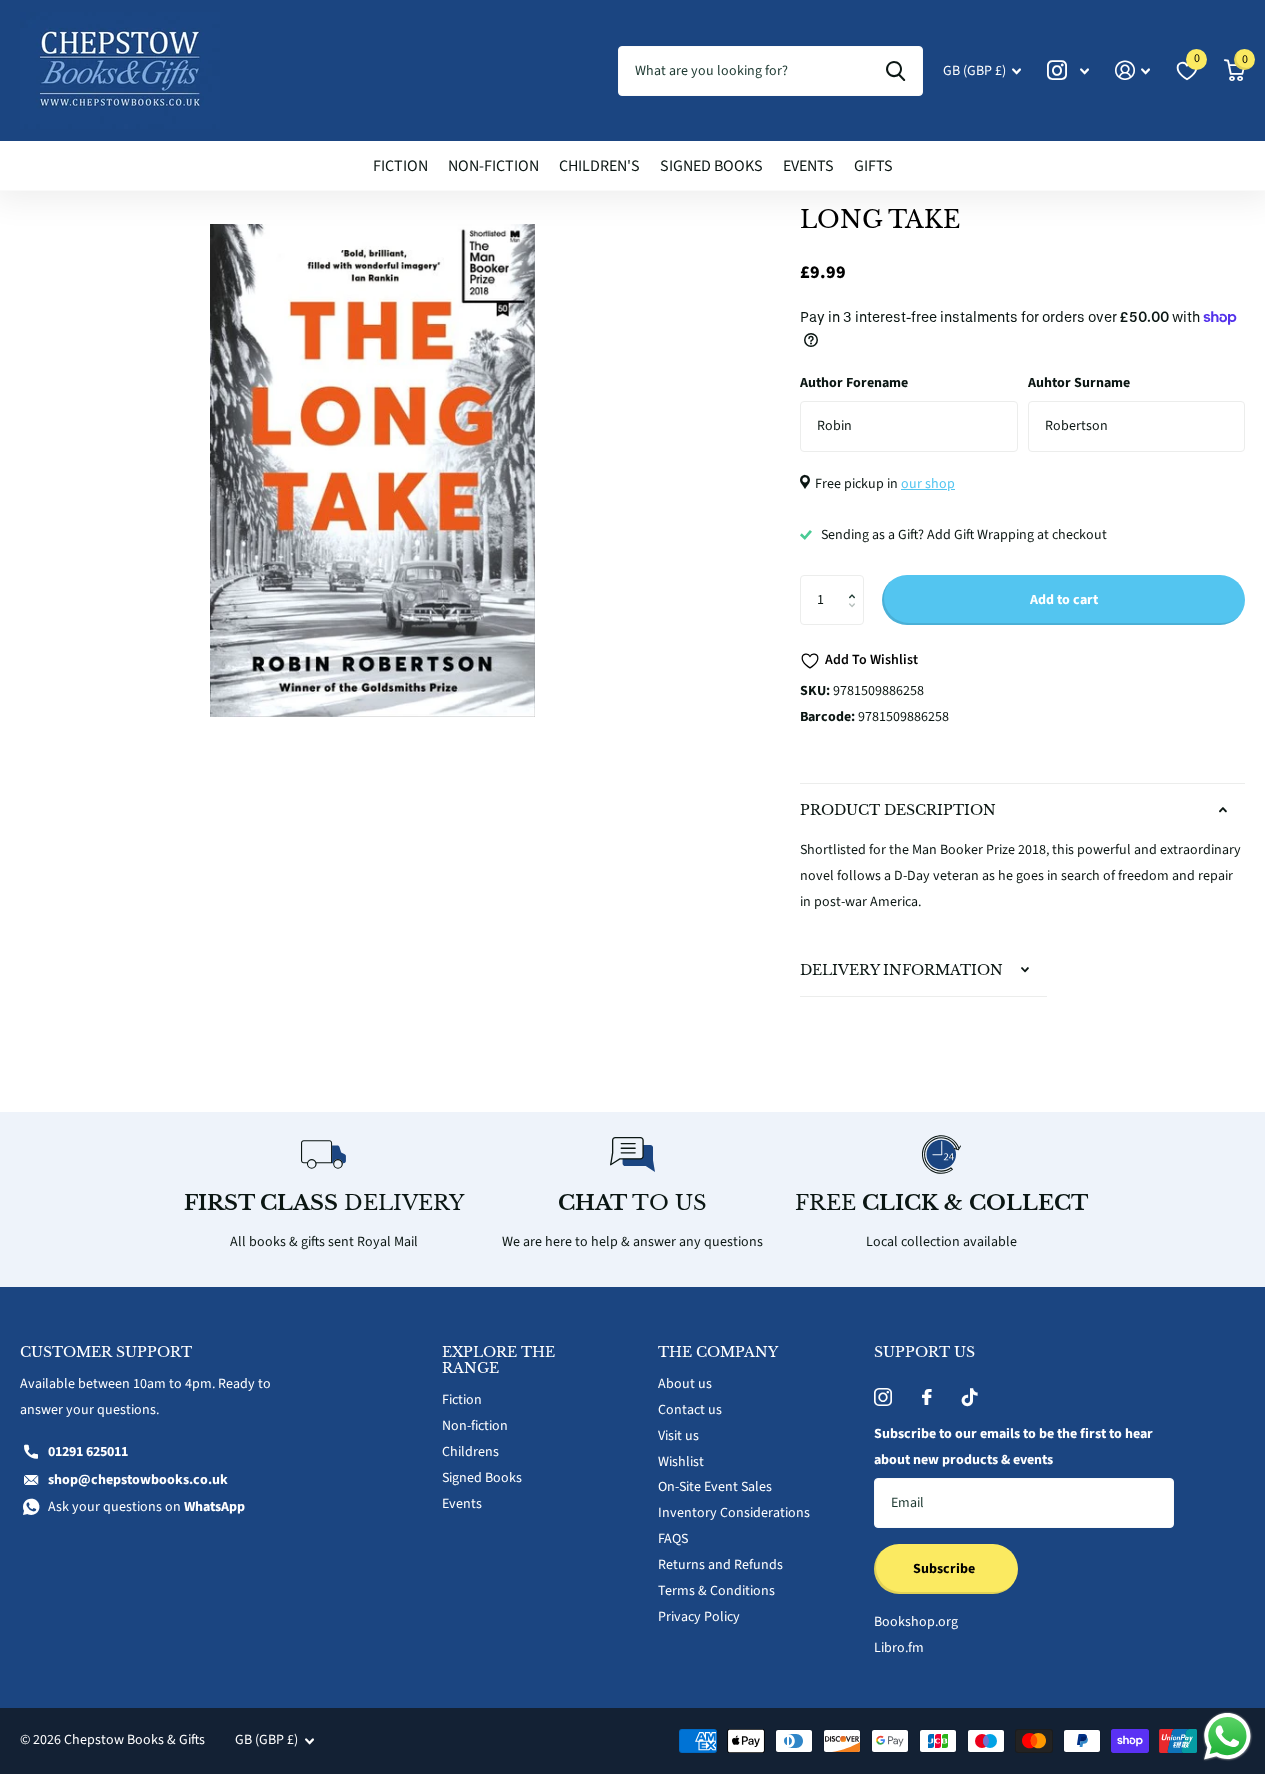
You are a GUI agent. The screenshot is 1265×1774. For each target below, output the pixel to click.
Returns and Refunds (720, 1565)
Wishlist (681, 1462)
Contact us (690, 1410)
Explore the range (498, 1360)
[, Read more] (1068, 70)
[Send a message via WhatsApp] (1227, 1736)
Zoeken (895, 71)
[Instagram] (883, 1397)
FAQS (673, 1539)
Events (808, 166)
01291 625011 (88, 1452)
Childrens (470, 1452)
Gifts (873, 166)
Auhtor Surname (1079, 383)
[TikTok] (970, 1397)
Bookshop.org (916, 1622)
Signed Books (711, 166)
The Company (718, 1352)
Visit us (678, 1436)
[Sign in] (1132, 70)
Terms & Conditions (716, 1591)
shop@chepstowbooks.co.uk (138, 1480)
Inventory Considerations (734, 1513)
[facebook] (927, 1397)
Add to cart (1064, 600)
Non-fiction (493, 166)
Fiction (400, 166)
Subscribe (945, 1569)
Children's (599, 166)
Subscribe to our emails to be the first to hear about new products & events (1013, 1447)
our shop (928, 484)
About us (685, 1384)
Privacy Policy (699, 1617)
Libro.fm (899, 1648)
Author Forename (854, 383)
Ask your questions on (146, 1507)
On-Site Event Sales (715, 1487)
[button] (856, 582)
